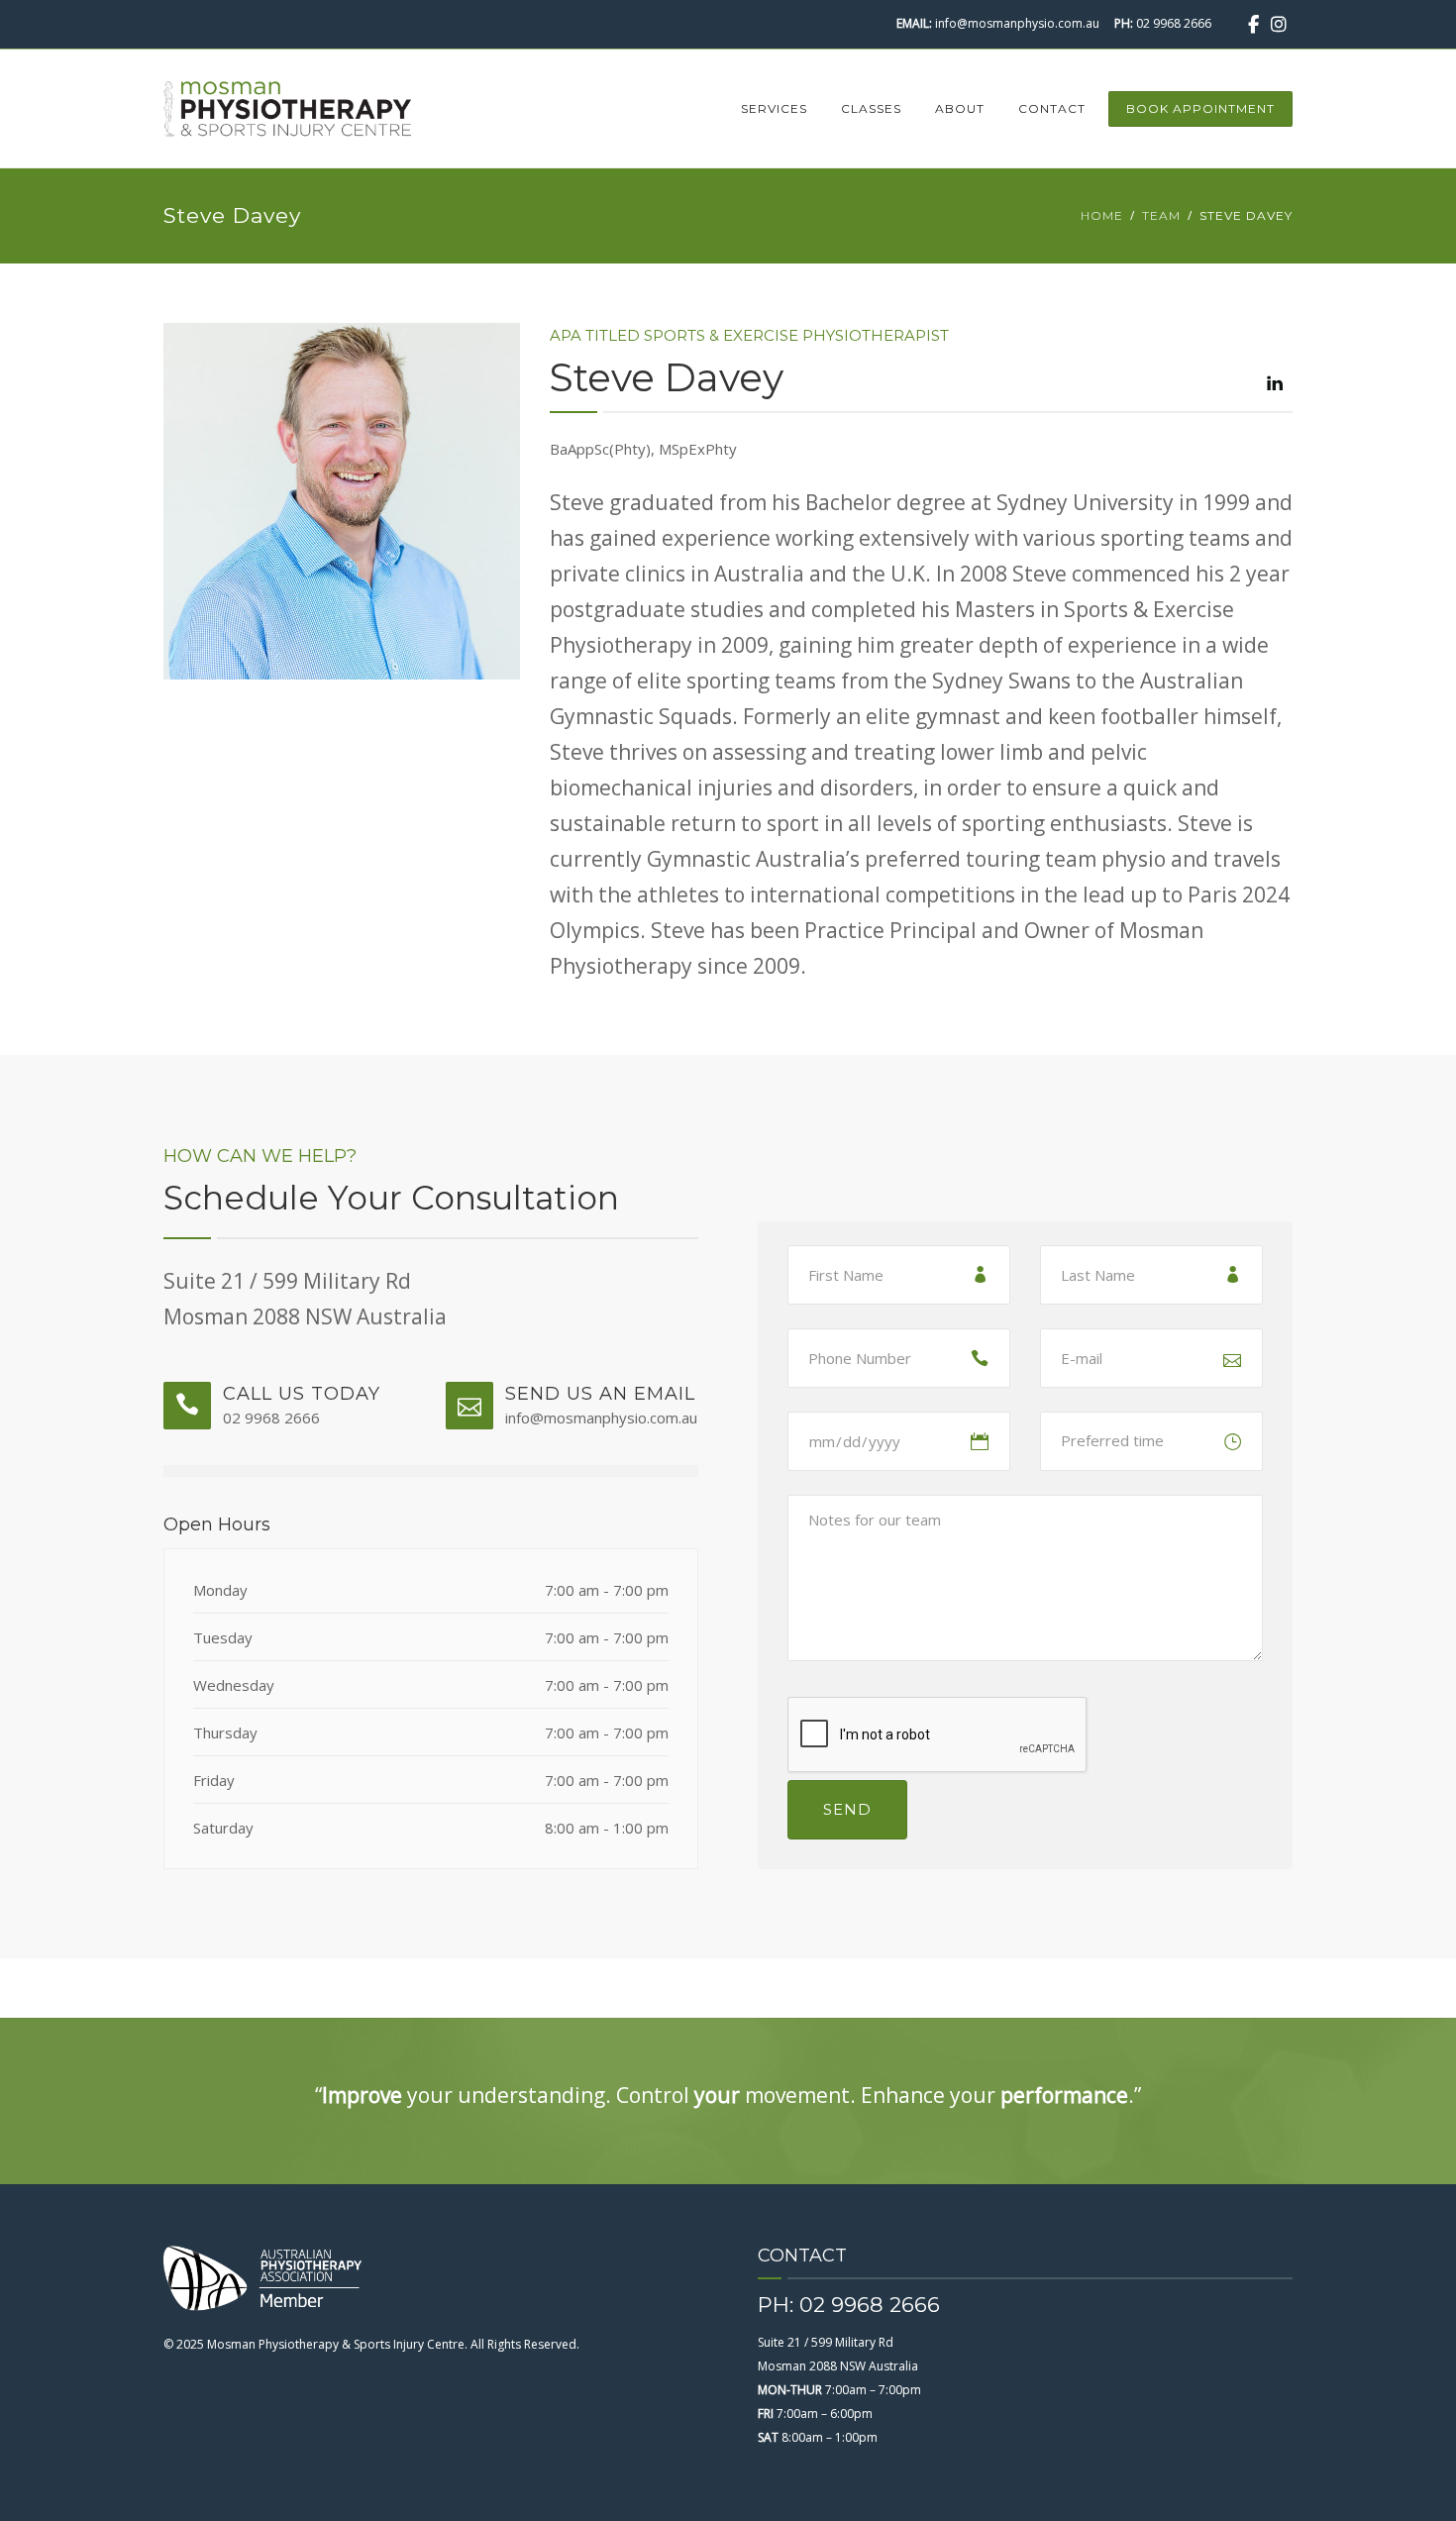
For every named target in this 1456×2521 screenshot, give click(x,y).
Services (774, 108)
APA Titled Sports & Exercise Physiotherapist (749, 335)
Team (1161, 215)
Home (1102, 215)
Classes (871, 108)
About (960, 108)
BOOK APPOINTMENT (1200, 108)
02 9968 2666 (1174, 23)
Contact (1052, 108)
